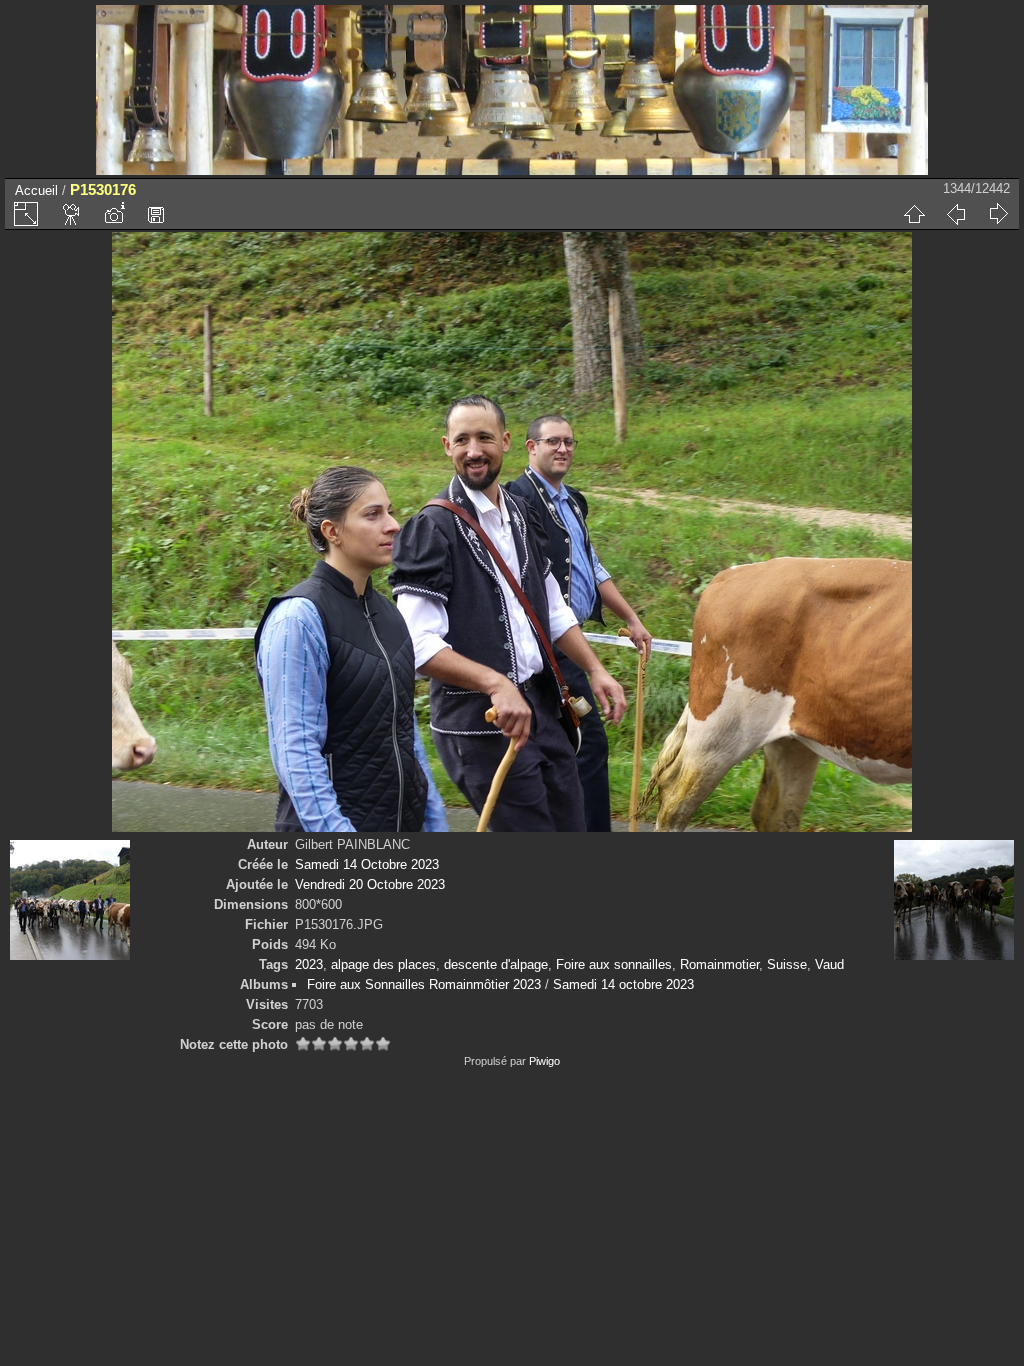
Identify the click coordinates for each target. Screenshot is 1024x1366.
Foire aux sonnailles (614, 964)
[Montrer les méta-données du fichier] (114, 214)
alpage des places (383, 964)
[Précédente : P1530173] (956, 214)
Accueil (36, 190)
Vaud (829, 964)
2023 (309, 964)
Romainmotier (719, 964)
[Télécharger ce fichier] (156, 214)
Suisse (787, 964)
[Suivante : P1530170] (998, 214)
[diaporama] (72, 214)
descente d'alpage (496, 964)
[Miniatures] (914, 214)
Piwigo (544, 1061)
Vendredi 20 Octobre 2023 (370, 884)
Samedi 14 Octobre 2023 (367, 864)
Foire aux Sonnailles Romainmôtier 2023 (424, 984)
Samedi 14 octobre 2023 (623, 984)
